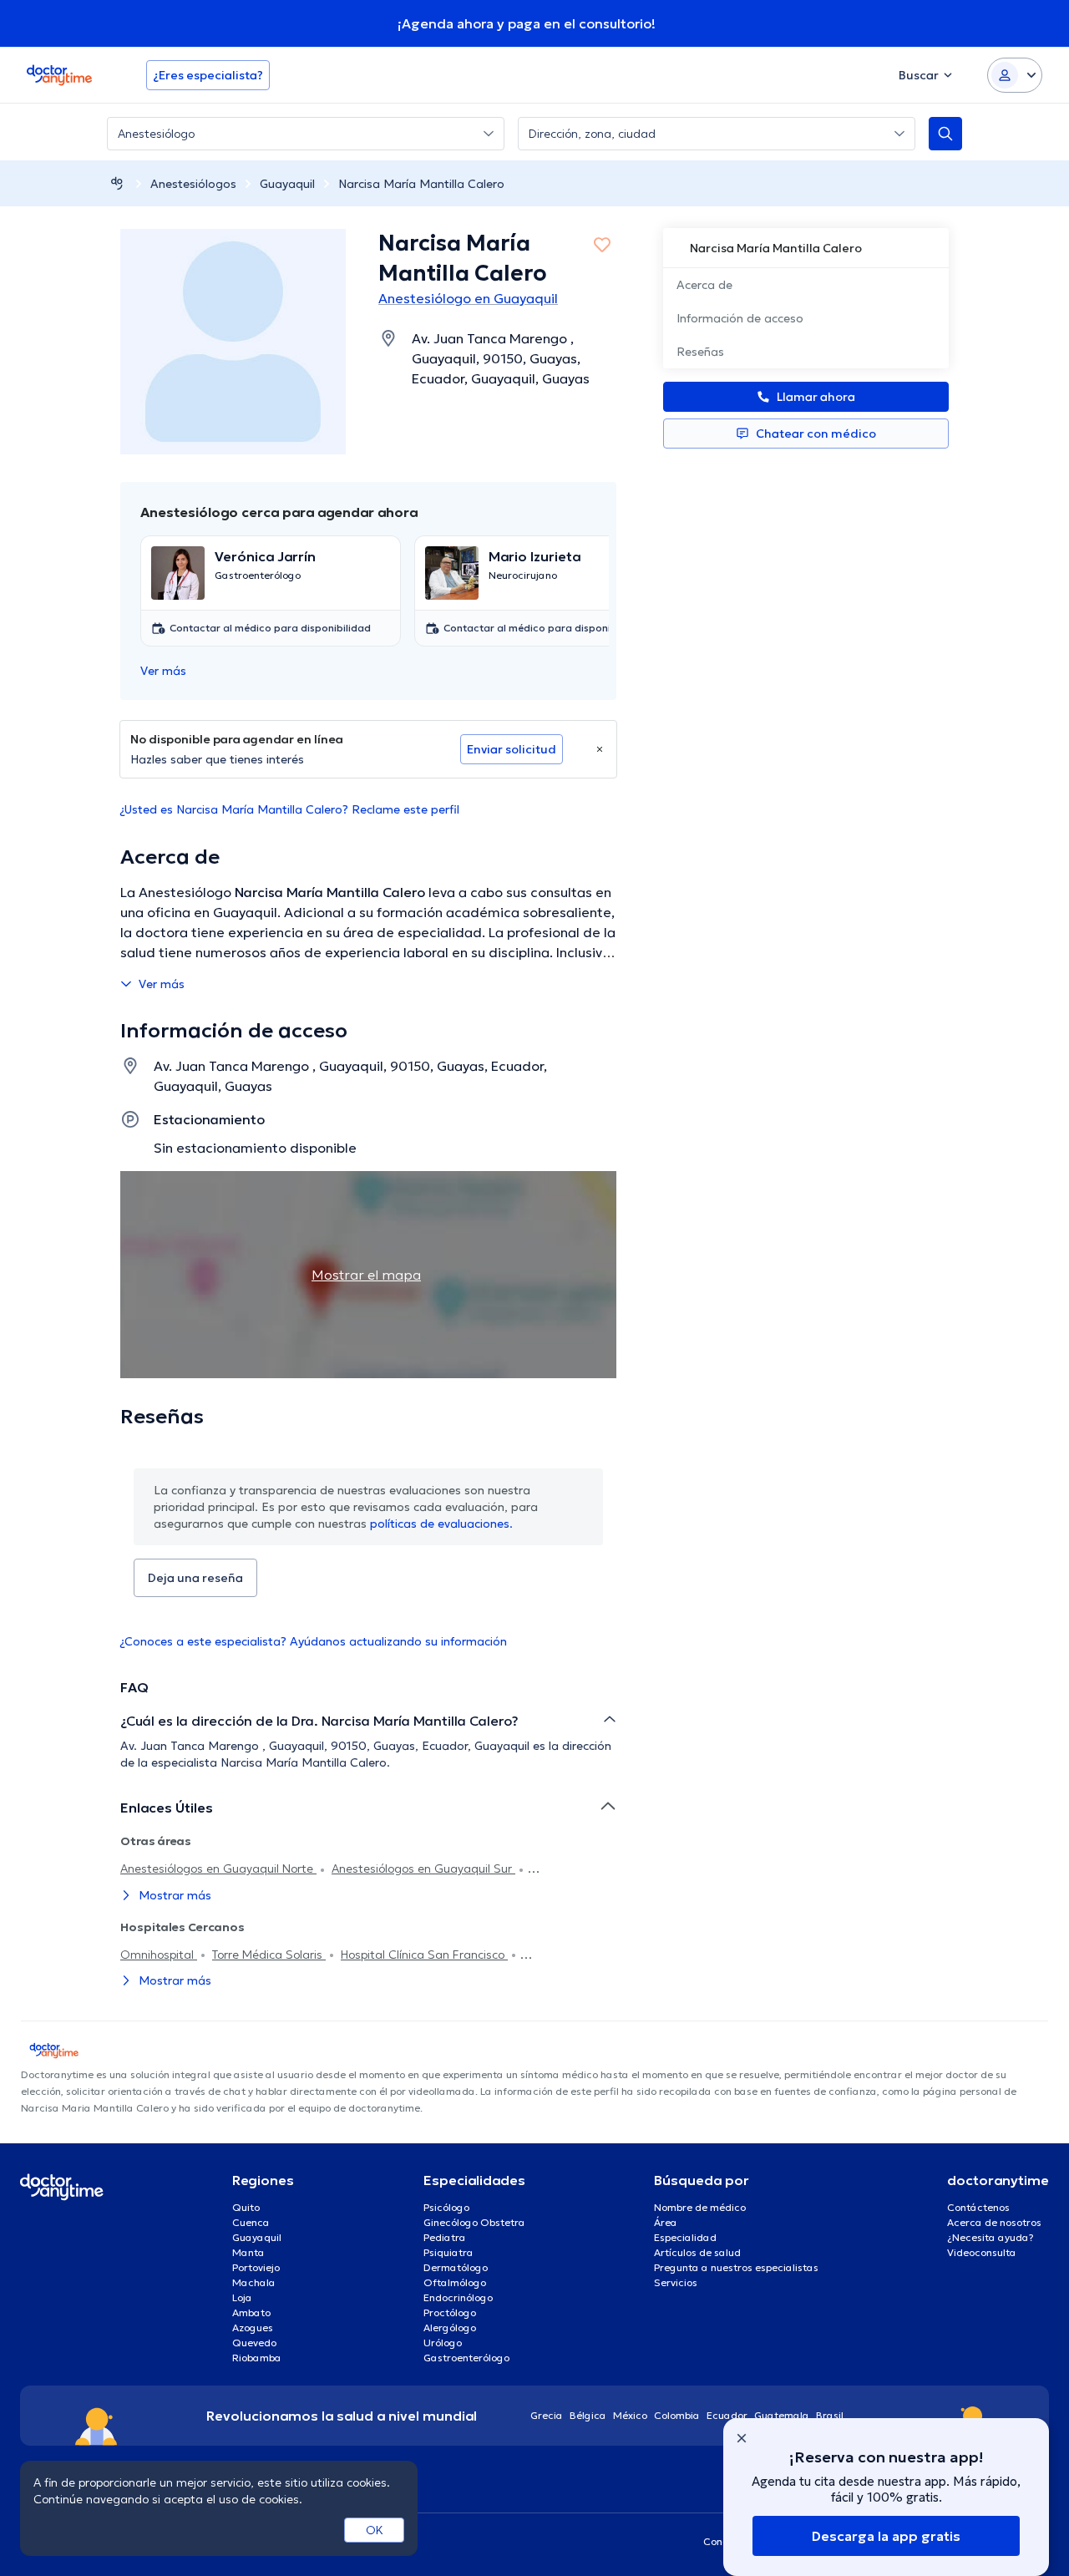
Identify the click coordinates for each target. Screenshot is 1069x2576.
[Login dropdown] (1015, 75)
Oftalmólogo (455, 2282)
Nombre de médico (700, 2207)
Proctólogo (450, 2312)
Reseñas (700, 352)
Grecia (547, 2415)
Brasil (830, 2415)
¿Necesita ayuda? (990, 2237)
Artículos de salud (697, 2252)
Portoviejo (256, 2267)
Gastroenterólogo (466, 2358)
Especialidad (685, 2237)
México (630, 2415)
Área (666, 2222)
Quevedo (254, 2343)
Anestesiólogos (193, 184)
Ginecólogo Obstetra (474, 2222)
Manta (248, 2252)
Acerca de (704, 285)
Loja (242, 2297)
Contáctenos (978, 2207)
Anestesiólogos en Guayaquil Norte (218, 1869)
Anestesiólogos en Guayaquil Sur (423, 1869)
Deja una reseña (195, 1578)
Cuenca (251, 2222)
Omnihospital (159, 1955)
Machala (254, 2282)
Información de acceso (740, 318)
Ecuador (727, 2415)
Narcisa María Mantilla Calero (421, 184)
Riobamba (257, 2358)
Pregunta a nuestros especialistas (736, 2267)
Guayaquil (287, 184)
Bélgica (588, 2415)
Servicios (676, 2282)
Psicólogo (446, 2207)
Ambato (251, 2312)
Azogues (253, 2328)
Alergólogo (450, 2328)
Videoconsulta (982, 2252)
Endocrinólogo (458, 2297)
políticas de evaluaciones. (441, 1524)
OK (375, 2530)
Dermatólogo (456, 2267)
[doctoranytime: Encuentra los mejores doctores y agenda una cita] (117, 183)
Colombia (677, 2415)
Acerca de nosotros (994, 2222)
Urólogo (443, 2343)
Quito (246, 2207)
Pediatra (445, 2237)
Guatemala (782, 2415)
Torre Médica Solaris (269, 1955)
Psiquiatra (448, 2252)
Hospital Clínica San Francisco (424, 1955)
